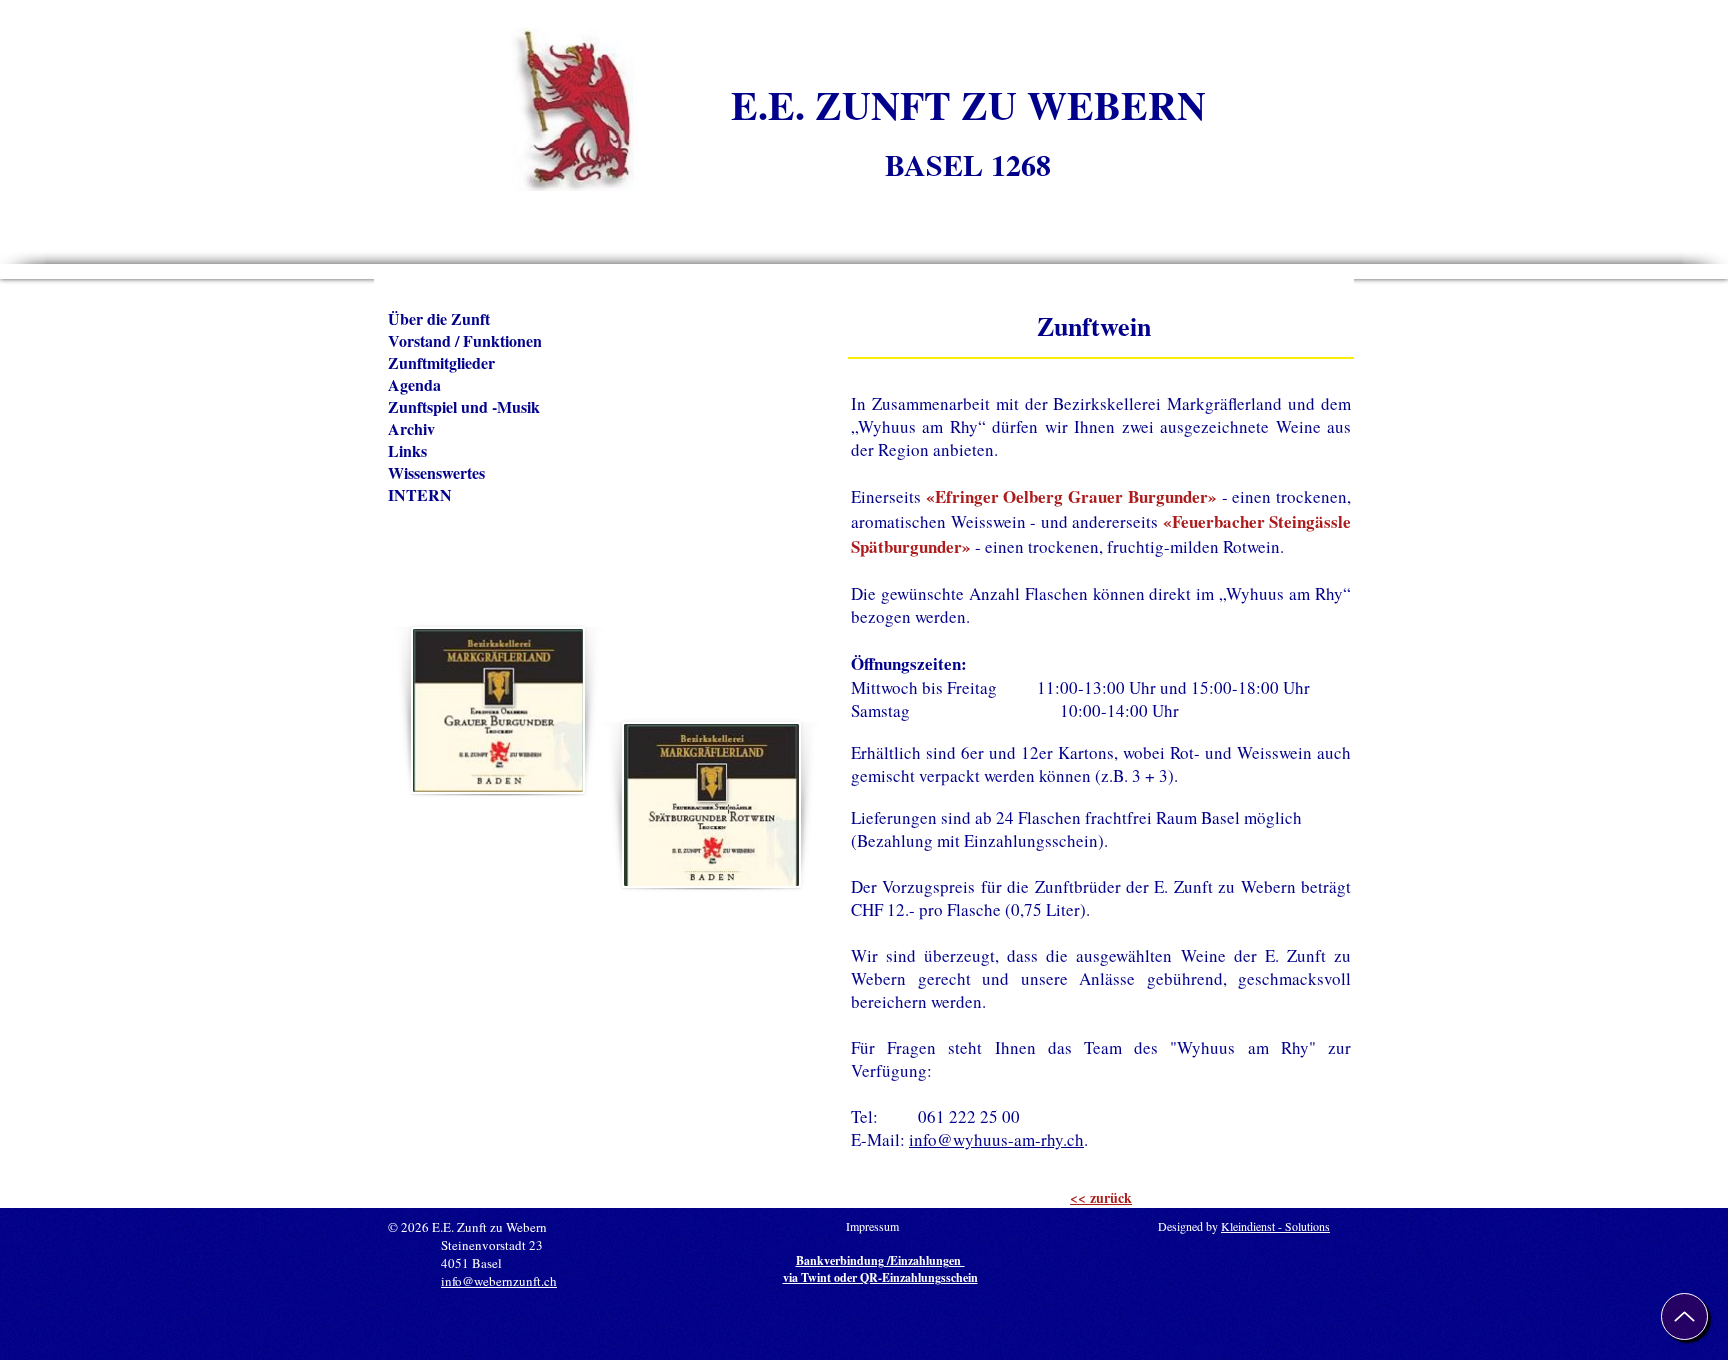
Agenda (414, 385)
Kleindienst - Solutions (1275, 1226)
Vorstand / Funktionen (465, 341)
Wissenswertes (436, 473)
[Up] (1684, 1316)
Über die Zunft (439, 319)
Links (407, 451)
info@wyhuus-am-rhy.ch (996, 1139)
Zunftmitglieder (441, 363)
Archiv (411, 429)
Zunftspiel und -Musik (464, 407)
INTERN (420, 495)
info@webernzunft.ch (499, 1281)
